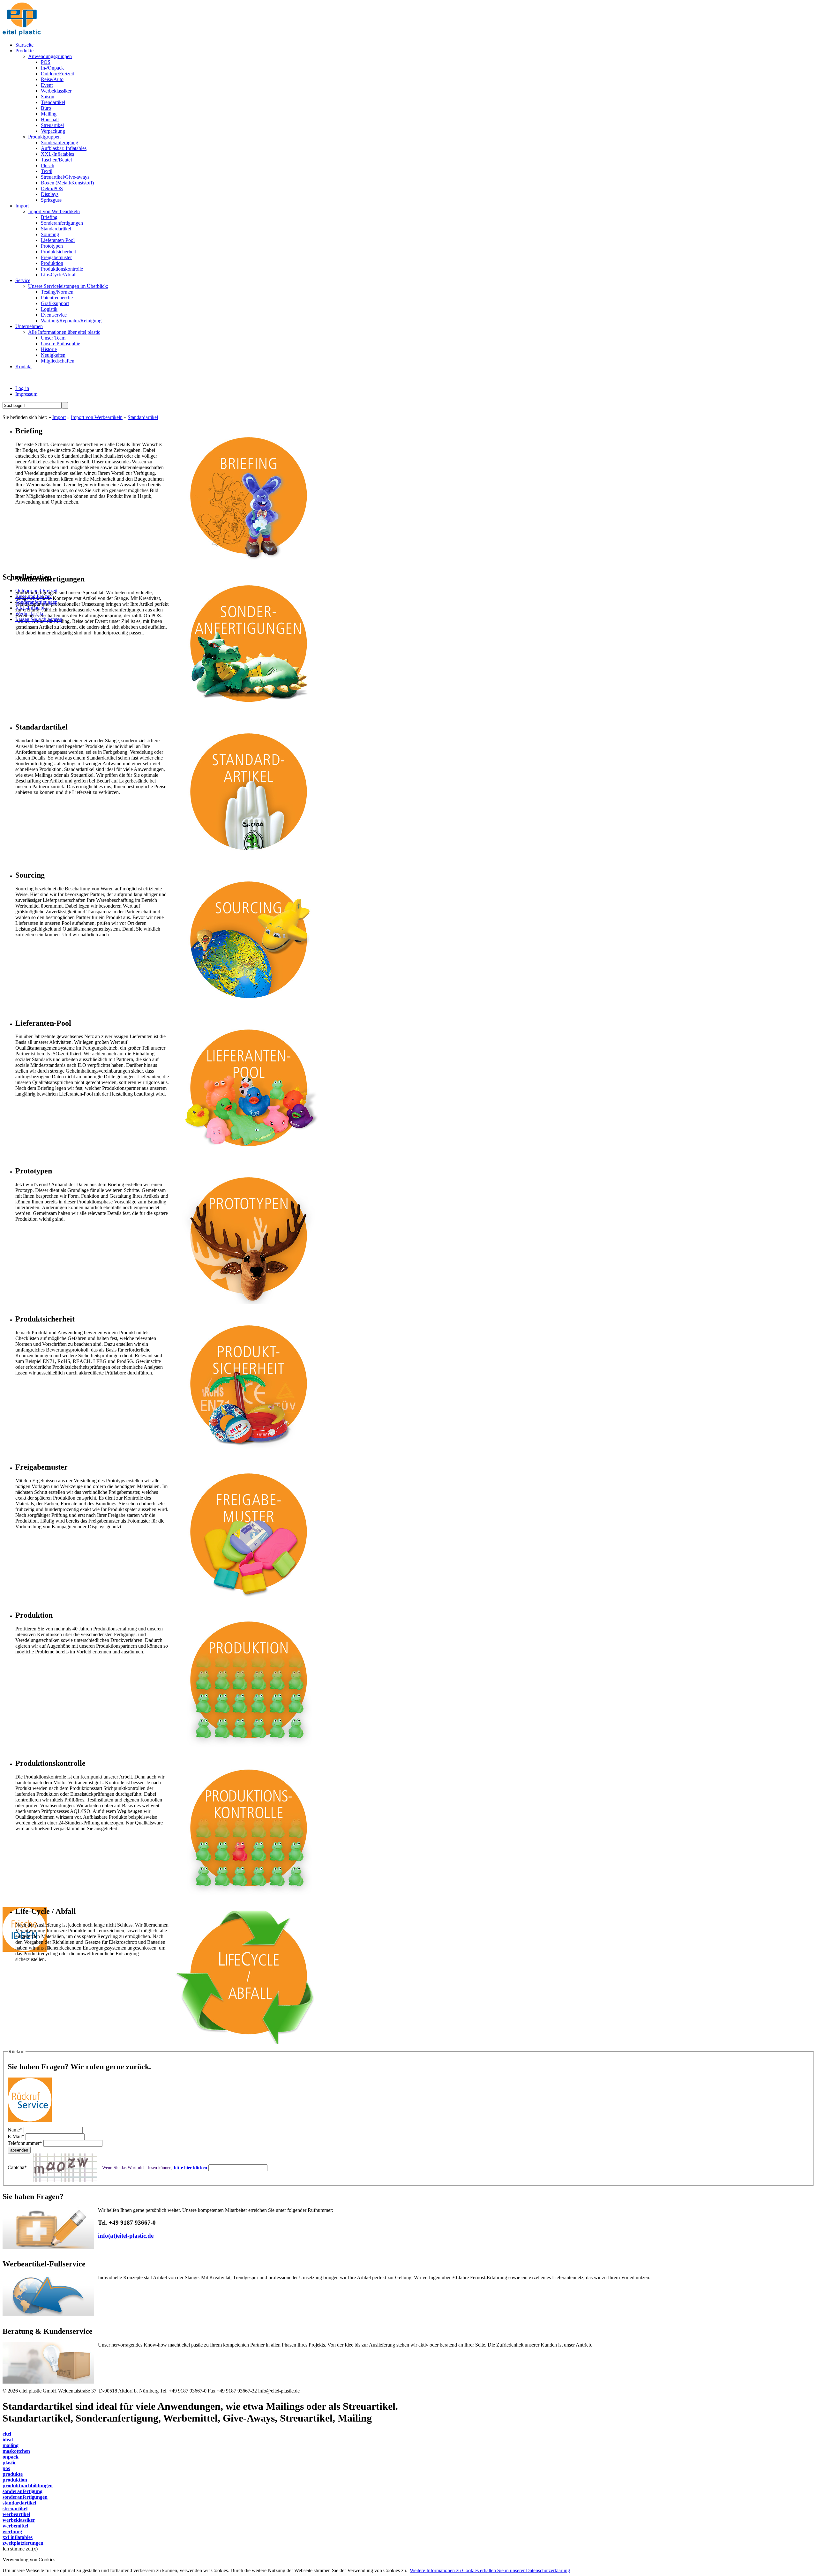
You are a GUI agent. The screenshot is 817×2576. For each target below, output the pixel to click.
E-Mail (16, 2136)
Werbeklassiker (31, 614)
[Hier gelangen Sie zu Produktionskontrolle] (248, 1898)
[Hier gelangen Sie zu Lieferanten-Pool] (248, 1158)
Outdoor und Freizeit (36, 591)
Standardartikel (143, 417)
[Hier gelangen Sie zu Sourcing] (248, 1010)
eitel (7, 2434)
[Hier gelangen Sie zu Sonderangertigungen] (248, 713)
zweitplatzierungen (23, 2543)
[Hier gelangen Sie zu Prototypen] (248, 1305)
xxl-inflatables (18, 2537)
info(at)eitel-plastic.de (126, 2236)
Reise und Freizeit (34, 596)
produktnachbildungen (28, 2486)
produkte (13, 2474)
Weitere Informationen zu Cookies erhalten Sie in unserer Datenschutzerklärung (490, 2570)
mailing (11, 2445)
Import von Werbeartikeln (97, 417)
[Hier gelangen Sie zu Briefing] (248, 565)
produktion (15, 2480)
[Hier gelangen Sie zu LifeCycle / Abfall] (248, 2046)
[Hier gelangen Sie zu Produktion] (248, 1750)
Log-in (22, 388)
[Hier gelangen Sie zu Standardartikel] (248, 861)
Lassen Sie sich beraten (39, 619)
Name (15, 2130)
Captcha (17, 2167)
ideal (8, 2440)
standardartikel (19, 2503)
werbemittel (15, 2526)
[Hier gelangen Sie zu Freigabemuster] (248, 1602)
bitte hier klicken (191, 2168)
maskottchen (16, 2451)
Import (59, 417)
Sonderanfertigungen (36, 602)
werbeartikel (16, 2514)
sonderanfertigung (22, 2491)
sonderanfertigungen (25, 2497)
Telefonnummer (25, 2143)
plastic (9, 2463)
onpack (11, 2457)
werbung (12, 2531)
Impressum (26, 394)
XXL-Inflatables (32, 608)
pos (6, 2468)
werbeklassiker (19, 2520)
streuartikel (15, 2509)
